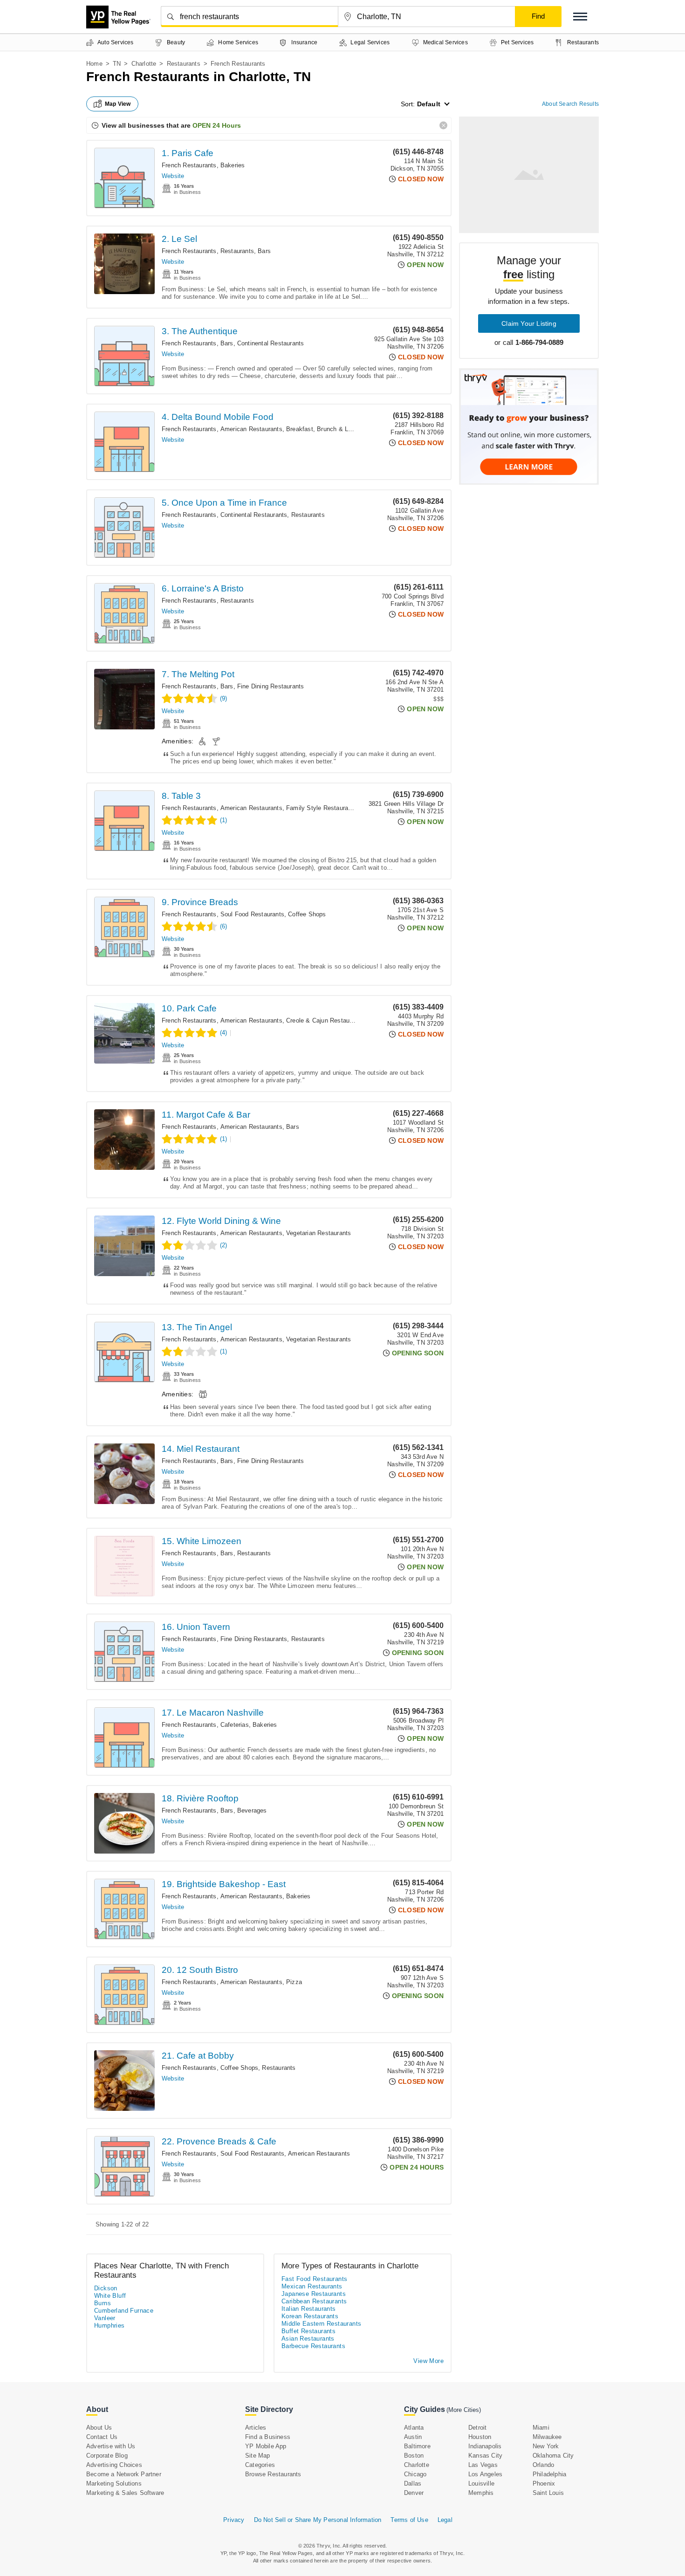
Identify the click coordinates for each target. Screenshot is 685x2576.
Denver (414, 2493)
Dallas (413, 2483)
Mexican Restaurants (312, 2286)
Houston (480, 2437)
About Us (99, 2428)
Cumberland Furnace (124, 2311)
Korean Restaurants (310, 2316)
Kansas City (485, 2456)
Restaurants (184, 64)
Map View (118, 104)
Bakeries (233, 165)
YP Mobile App (266, 2446)
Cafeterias (235, 1725)
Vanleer (105, 2318)
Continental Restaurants (271, 343)
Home (94, 64)
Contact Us (102, 2437)
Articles (256, 2428)
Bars (264, 251)
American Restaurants (251, 429)
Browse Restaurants (273, 2474)
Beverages (252, 1810)
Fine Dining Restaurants (271, 686)
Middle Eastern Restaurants (321, 2324)
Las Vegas (483, 2465)
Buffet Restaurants (308, 2331)
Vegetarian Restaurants (319, 1233)
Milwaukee (547, 2437)
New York (546, 2446)
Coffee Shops (307, 914)
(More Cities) (464, 2410)
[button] (580, 17)
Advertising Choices (114, 2465)
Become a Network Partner (124, 2474)
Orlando (543, 2465)
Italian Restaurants (309, 2309)
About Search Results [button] (570, 104)
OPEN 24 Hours (217, 125)
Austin (413, 2437)
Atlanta (414, 2428)
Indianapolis (485, 2446)
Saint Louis (548, 2493)
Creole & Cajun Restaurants (325, 1020)
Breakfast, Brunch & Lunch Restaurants (342, 429)
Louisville (481, 2483)
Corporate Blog (107, 2456)
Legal (445, 2520)
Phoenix (544, 2483)
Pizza (294, 1982)
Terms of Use (409, 2520)
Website (173, 176)
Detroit (477, 2428)
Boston (414, 2456)
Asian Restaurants (308, 2339)
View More (428, 2361)
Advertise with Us (111, 2446)
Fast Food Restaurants (314, 2279)
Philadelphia (549, 2474)
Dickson (106, 2288)
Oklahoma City (553, 2456)
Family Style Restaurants (322, 808)
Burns (103, 2303)
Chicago (415, 2474)
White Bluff (110, 2296)
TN (117, 64)
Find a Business (268, 2437)
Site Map (258, 2456)
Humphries (110, 2325)
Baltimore (417, 2446)
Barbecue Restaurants (313, 2346)
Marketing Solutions (114, 2483)
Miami (541, 2428)
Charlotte (144, 64)
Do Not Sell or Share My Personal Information (318, 2520)
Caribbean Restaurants (314, 2301)
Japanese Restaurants (314, 2294)
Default (429, 104)
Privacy (234, 2520)
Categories (260, 2465)
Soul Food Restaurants (252, 914)
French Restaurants (189, 165)
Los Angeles (485, 2474)
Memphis (481, 2493)
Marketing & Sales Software (125, 2493)
